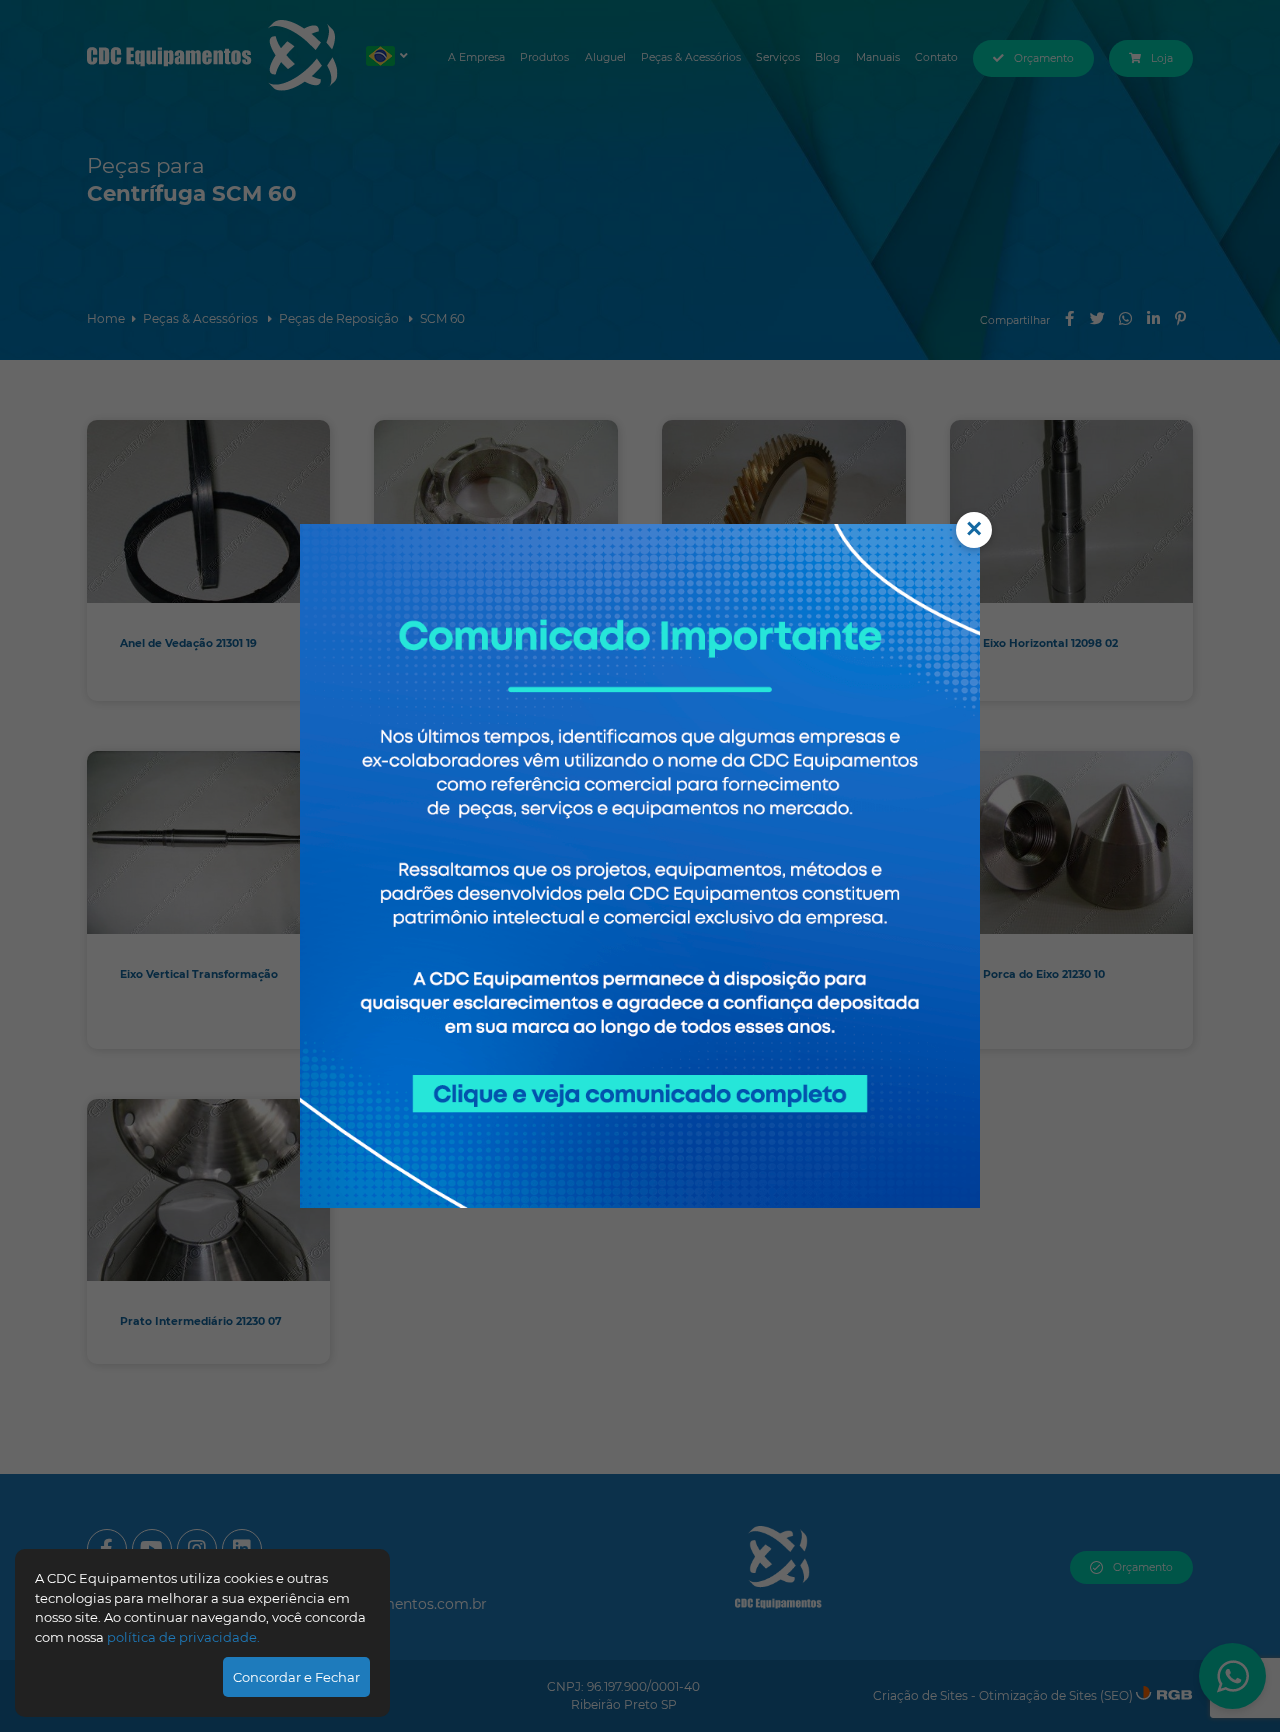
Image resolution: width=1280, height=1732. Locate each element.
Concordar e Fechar (296, 1677)
